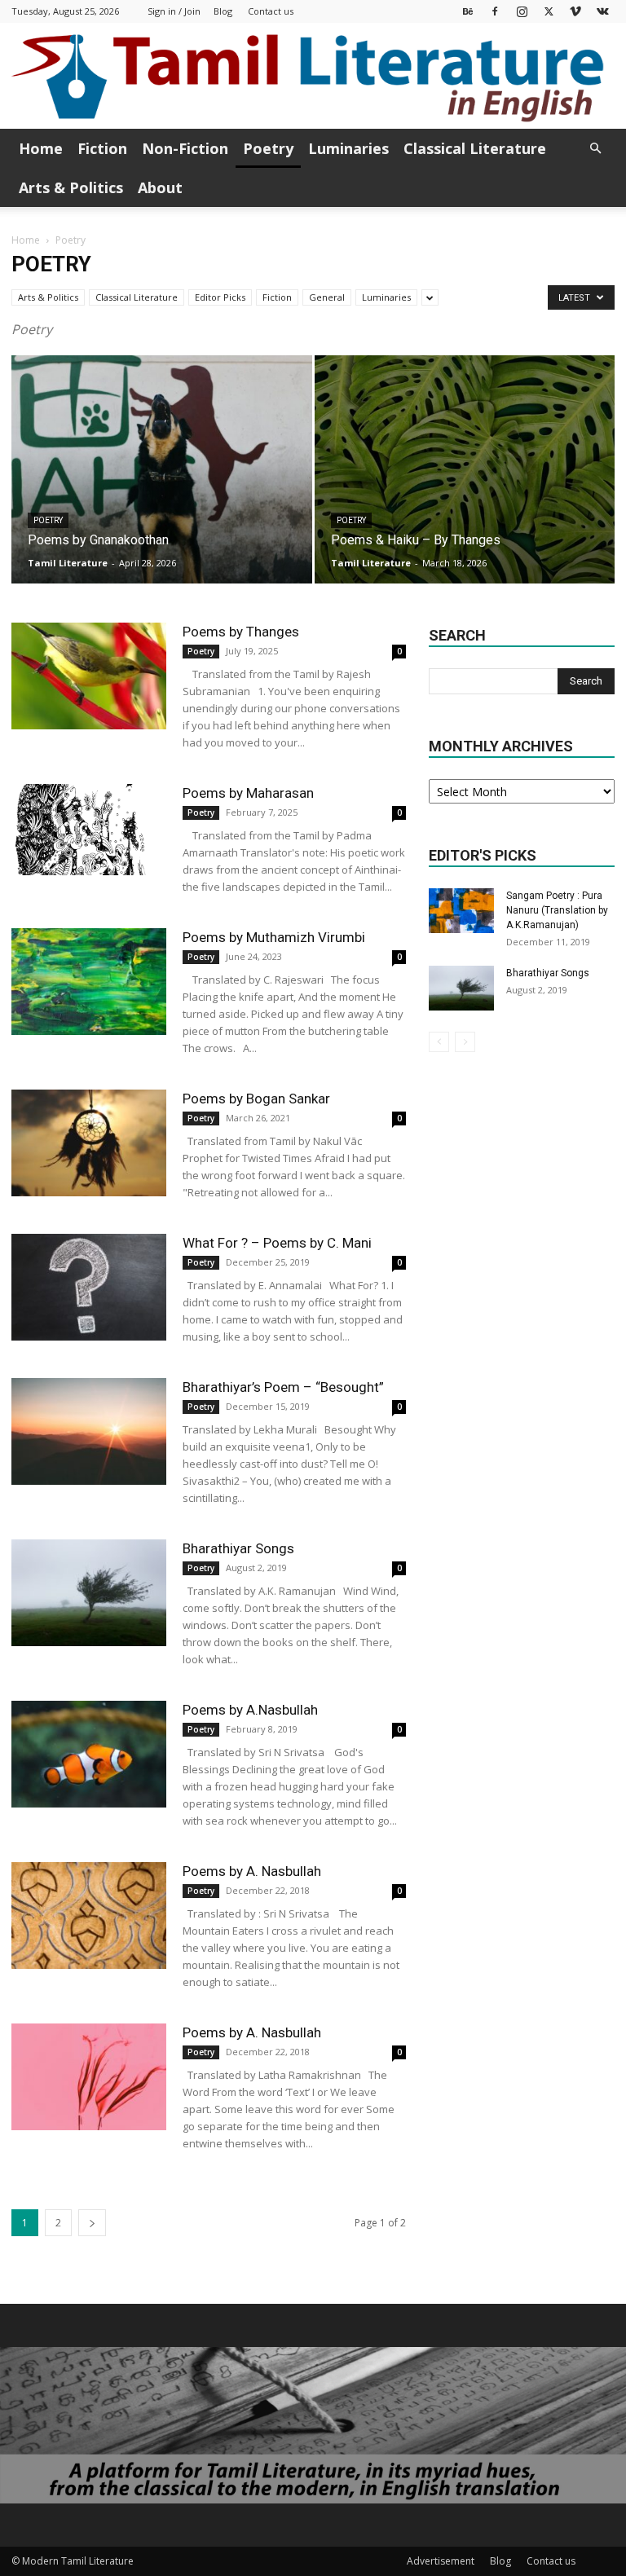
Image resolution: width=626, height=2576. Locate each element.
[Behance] (468, 11)
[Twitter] (549, 11)
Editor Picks (220, 297)
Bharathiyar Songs (238, 1548)
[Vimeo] (575, 11)
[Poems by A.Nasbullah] (89, 1754)
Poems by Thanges (241, 632)
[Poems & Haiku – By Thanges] (465, 485)
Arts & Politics (71, 187)
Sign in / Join (174, 11)
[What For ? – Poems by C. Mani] (89, 1287)
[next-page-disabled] (465, 1042)
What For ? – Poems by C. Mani (277, 1243)
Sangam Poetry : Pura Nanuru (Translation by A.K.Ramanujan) (557, 910)
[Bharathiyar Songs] (89, 1593)
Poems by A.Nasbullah (250, 1710)
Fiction (102, 148)
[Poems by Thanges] (89, 676)
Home (41, 148)
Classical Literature (475, 148)
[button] (595, 149)
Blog (223, 11)
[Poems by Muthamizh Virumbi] (89, 982)
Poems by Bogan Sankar (256, 1099)
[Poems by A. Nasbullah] (89, 1915)
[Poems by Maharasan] (89, 830)
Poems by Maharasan (248, 793)
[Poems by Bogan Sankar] (89, 1143)
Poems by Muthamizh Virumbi (274, 937)
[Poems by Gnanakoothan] (162, 485)
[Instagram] (522, 11)
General (327, 297)
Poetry (268, 148)
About (160, 187)
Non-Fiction (185, 148)
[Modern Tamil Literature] (313, 77)
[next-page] (92, 2223)
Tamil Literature (68, 563)
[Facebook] (495, 11)
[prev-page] (439, 1042)
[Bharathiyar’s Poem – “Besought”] (89, 1431)
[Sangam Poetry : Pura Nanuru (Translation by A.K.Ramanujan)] (461, 911)
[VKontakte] (602, 11)
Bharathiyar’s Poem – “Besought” (283, 1387)
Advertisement (441, 2561)
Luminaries (348, 148)
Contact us (271, 11)
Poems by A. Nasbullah (252, 1871)
